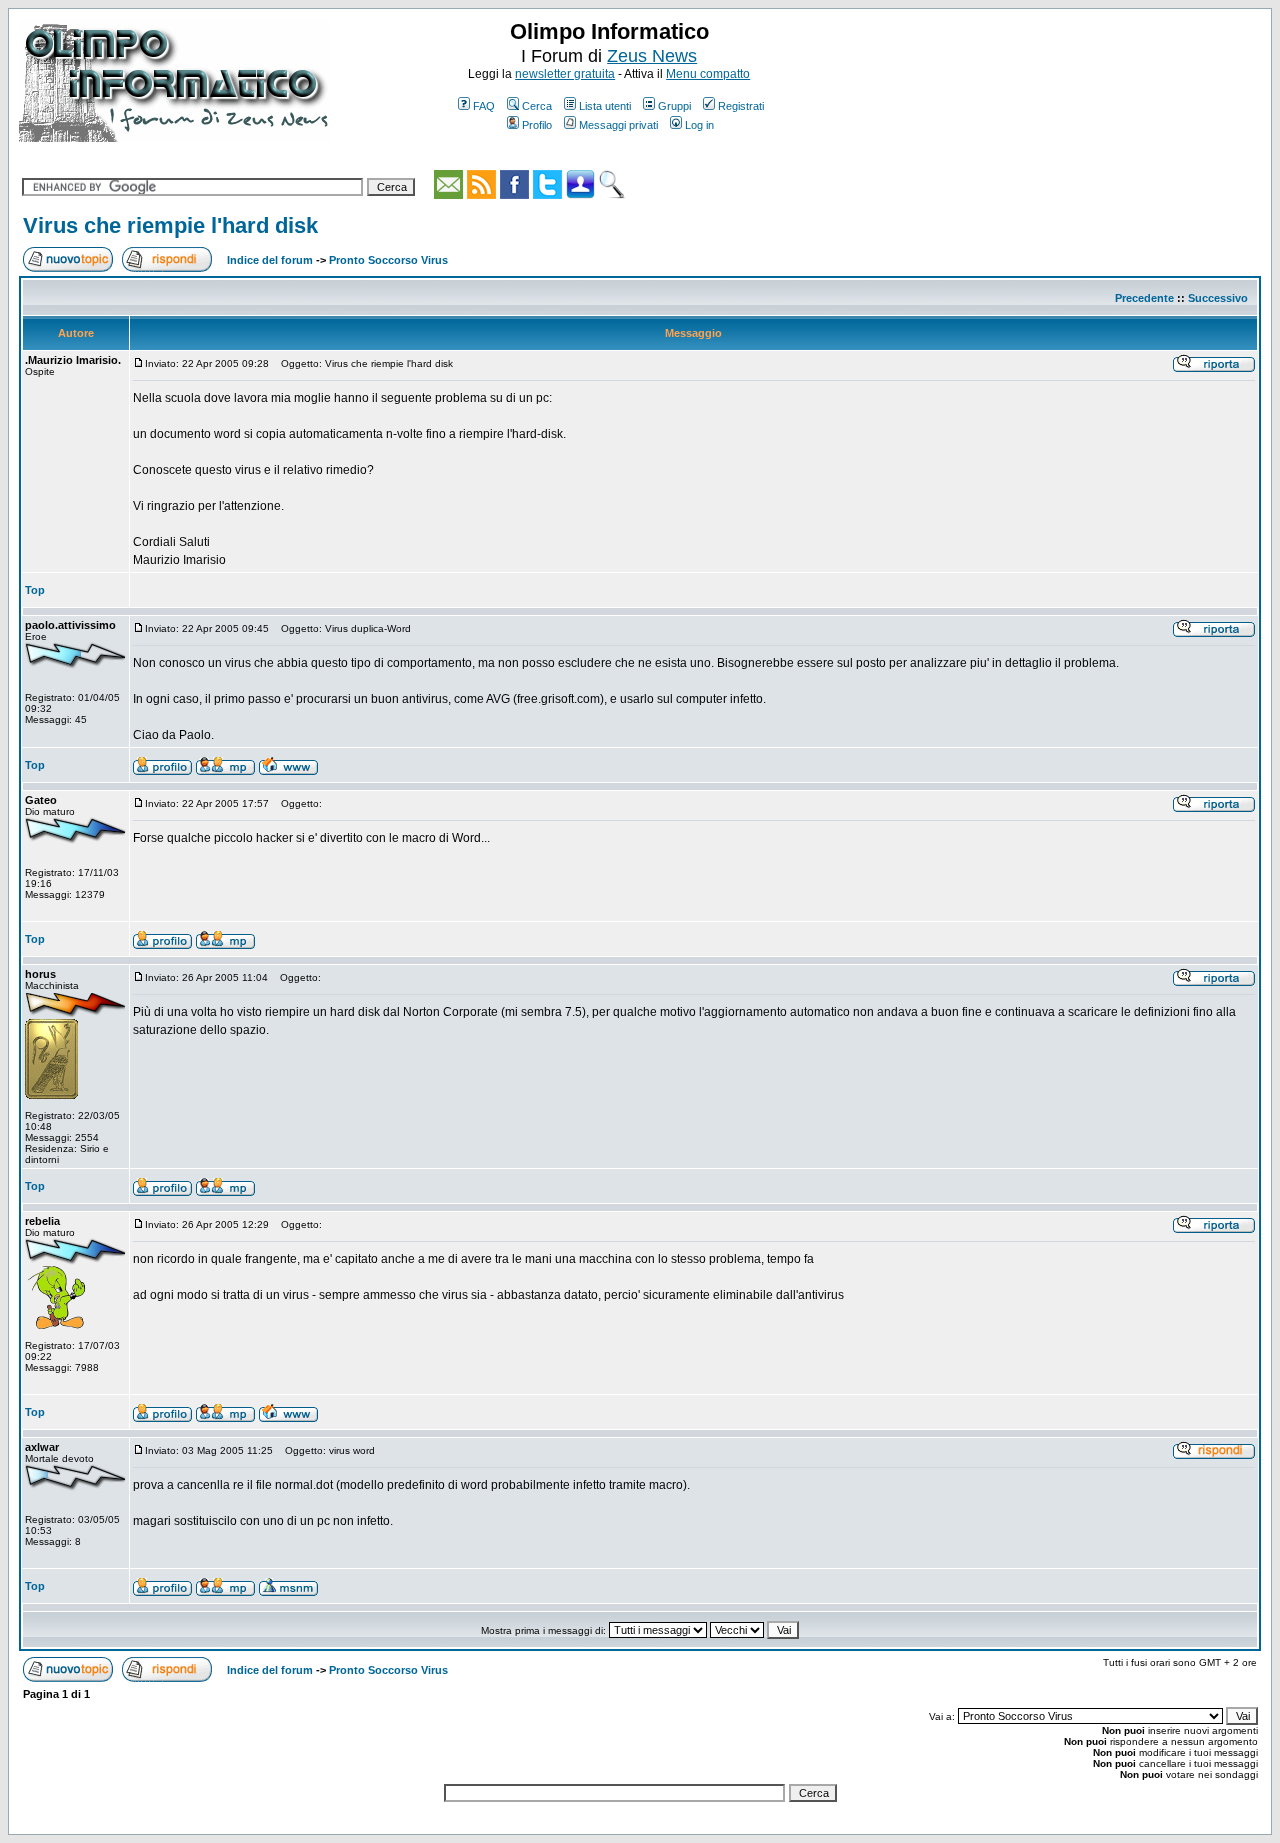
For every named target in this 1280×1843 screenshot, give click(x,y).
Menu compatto (708, 74)
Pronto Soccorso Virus (388, 260)
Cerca (537, 106)
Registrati (741, 106)
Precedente (1144, 298)
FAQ (484, 106)
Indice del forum (270, 260)
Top (35, 590)
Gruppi (674, 106)
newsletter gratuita (565, 74)
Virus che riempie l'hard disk (170, 225)
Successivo (1218, 298)
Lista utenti (605, 106)
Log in (699, 125)
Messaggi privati (618, 125)
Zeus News (652, 56)
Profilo (537, 125)
